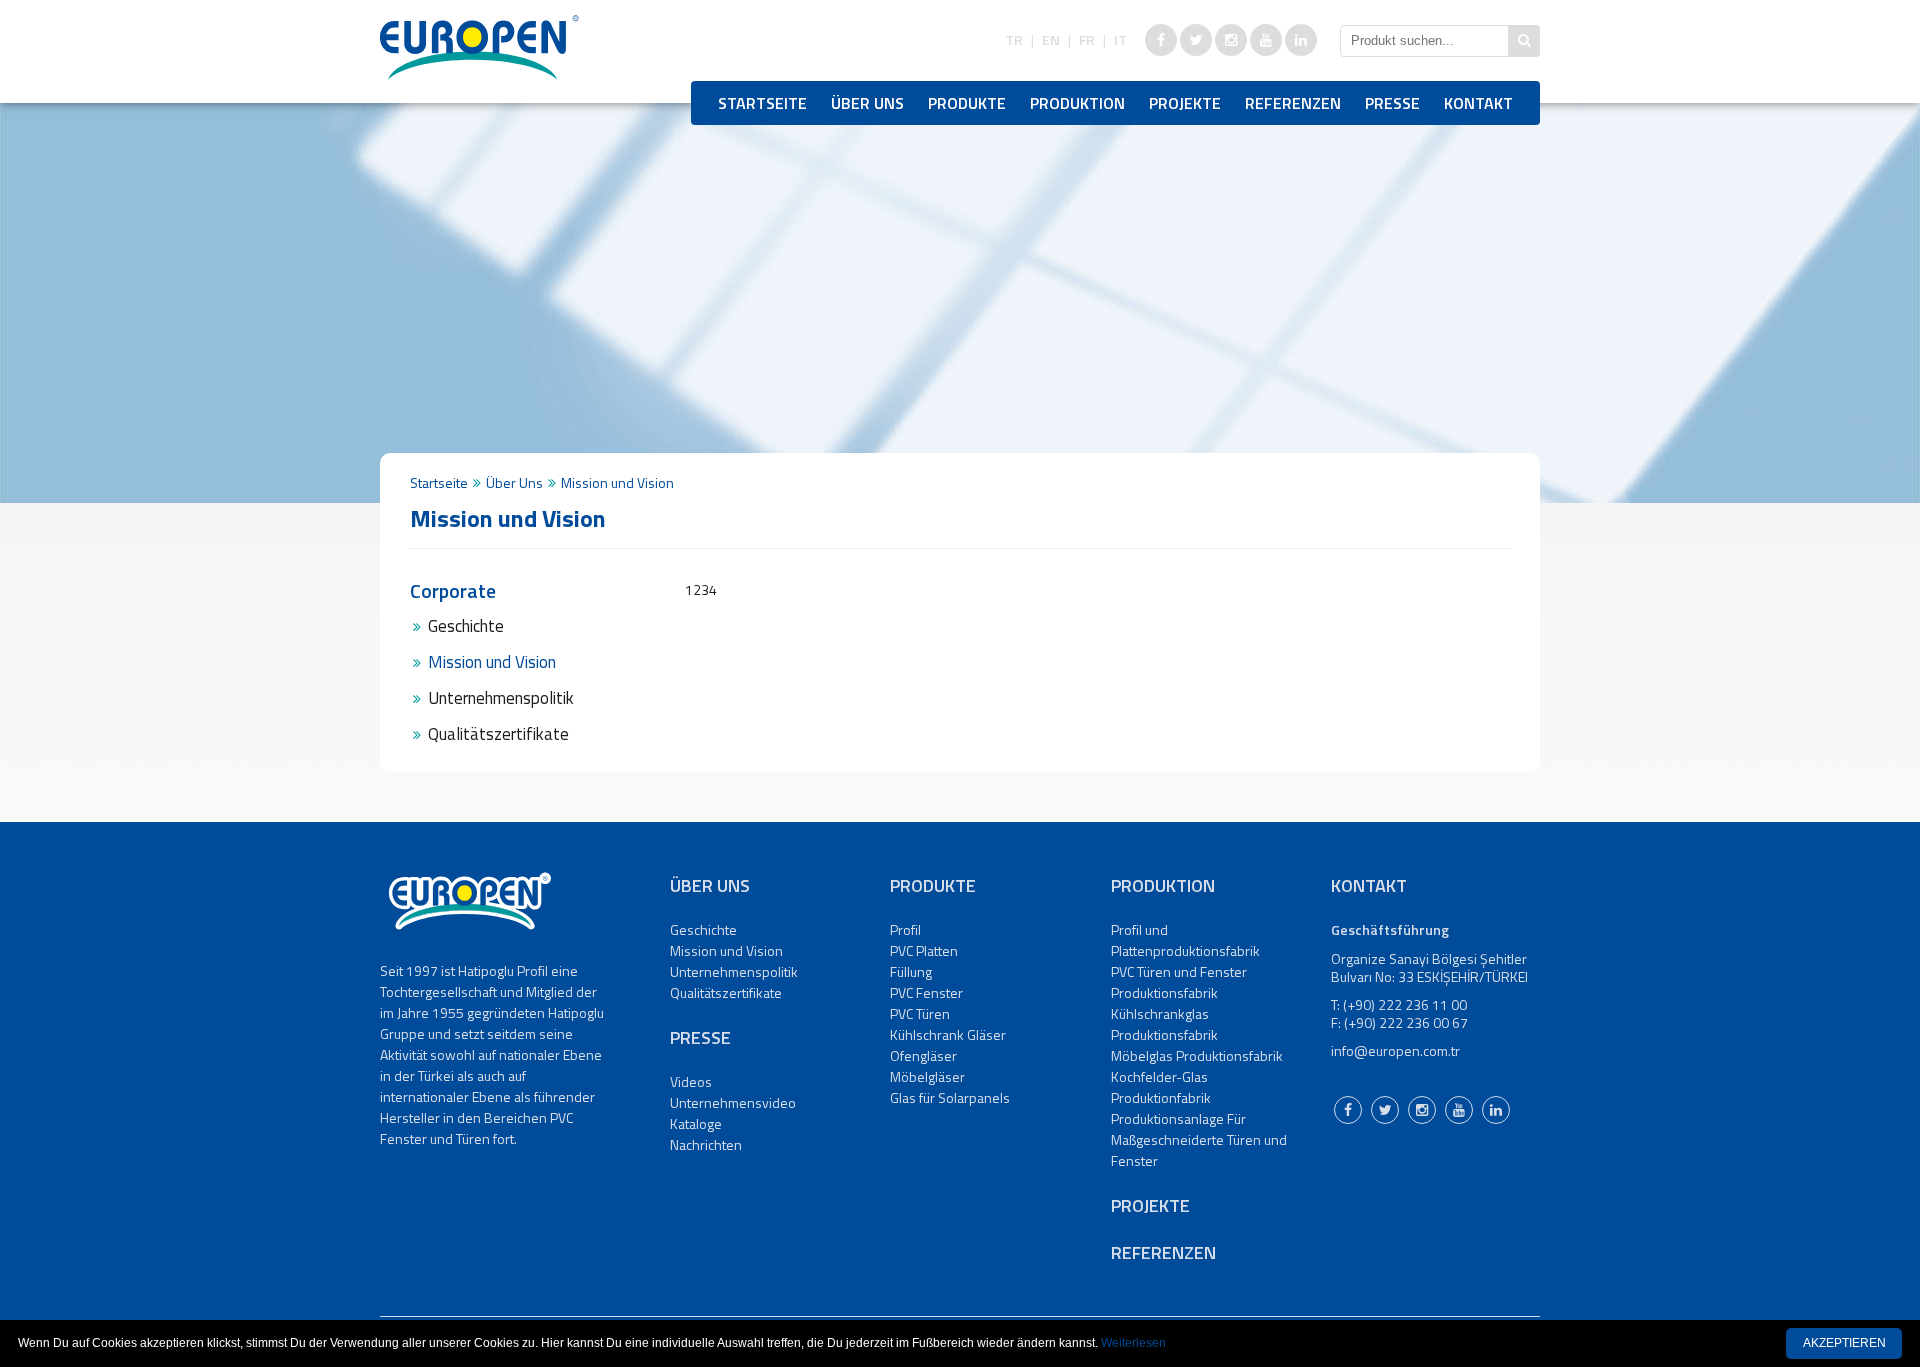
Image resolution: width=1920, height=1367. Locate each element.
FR (1087, 40)
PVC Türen (920, 1013)
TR (1014, 40)
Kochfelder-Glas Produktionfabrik (1161, 1087)
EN (1051, 40)
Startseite (439, 482)
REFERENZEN (1293, 103)
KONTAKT (1478, 103)
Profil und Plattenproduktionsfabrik (1185, 940)
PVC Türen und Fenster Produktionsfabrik (1179, 982)
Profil (905, 929)
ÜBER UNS (867, 103)
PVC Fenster (926, 992)
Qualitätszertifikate (498, 734)
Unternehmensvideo (733, 1102)
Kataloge (696, 1123)
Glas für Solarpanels (950, 1097)
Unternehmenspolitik (501, 698)
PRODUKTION (1077, 103)
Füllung (911, 971)
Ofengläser (923, 1055)
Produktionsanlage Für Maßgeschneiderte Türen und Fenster (1199, 1139)
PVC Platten (924, 950)
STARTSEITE (762, 103)
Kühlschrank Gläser (948, 1034)
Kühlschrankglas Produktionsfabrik (1164, 1024)
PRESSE (1392, 103)
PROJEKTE (1185, 103)
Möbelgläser (927, 1076)
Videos (691, 1081)
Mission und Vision (492, 662)
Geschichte (466, 626)
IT (1120, 40)
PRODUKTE (967, 103)
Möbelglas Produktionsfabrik (1197, 1055)
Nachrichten (706, 1144)
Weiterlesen (1133, 1343)
